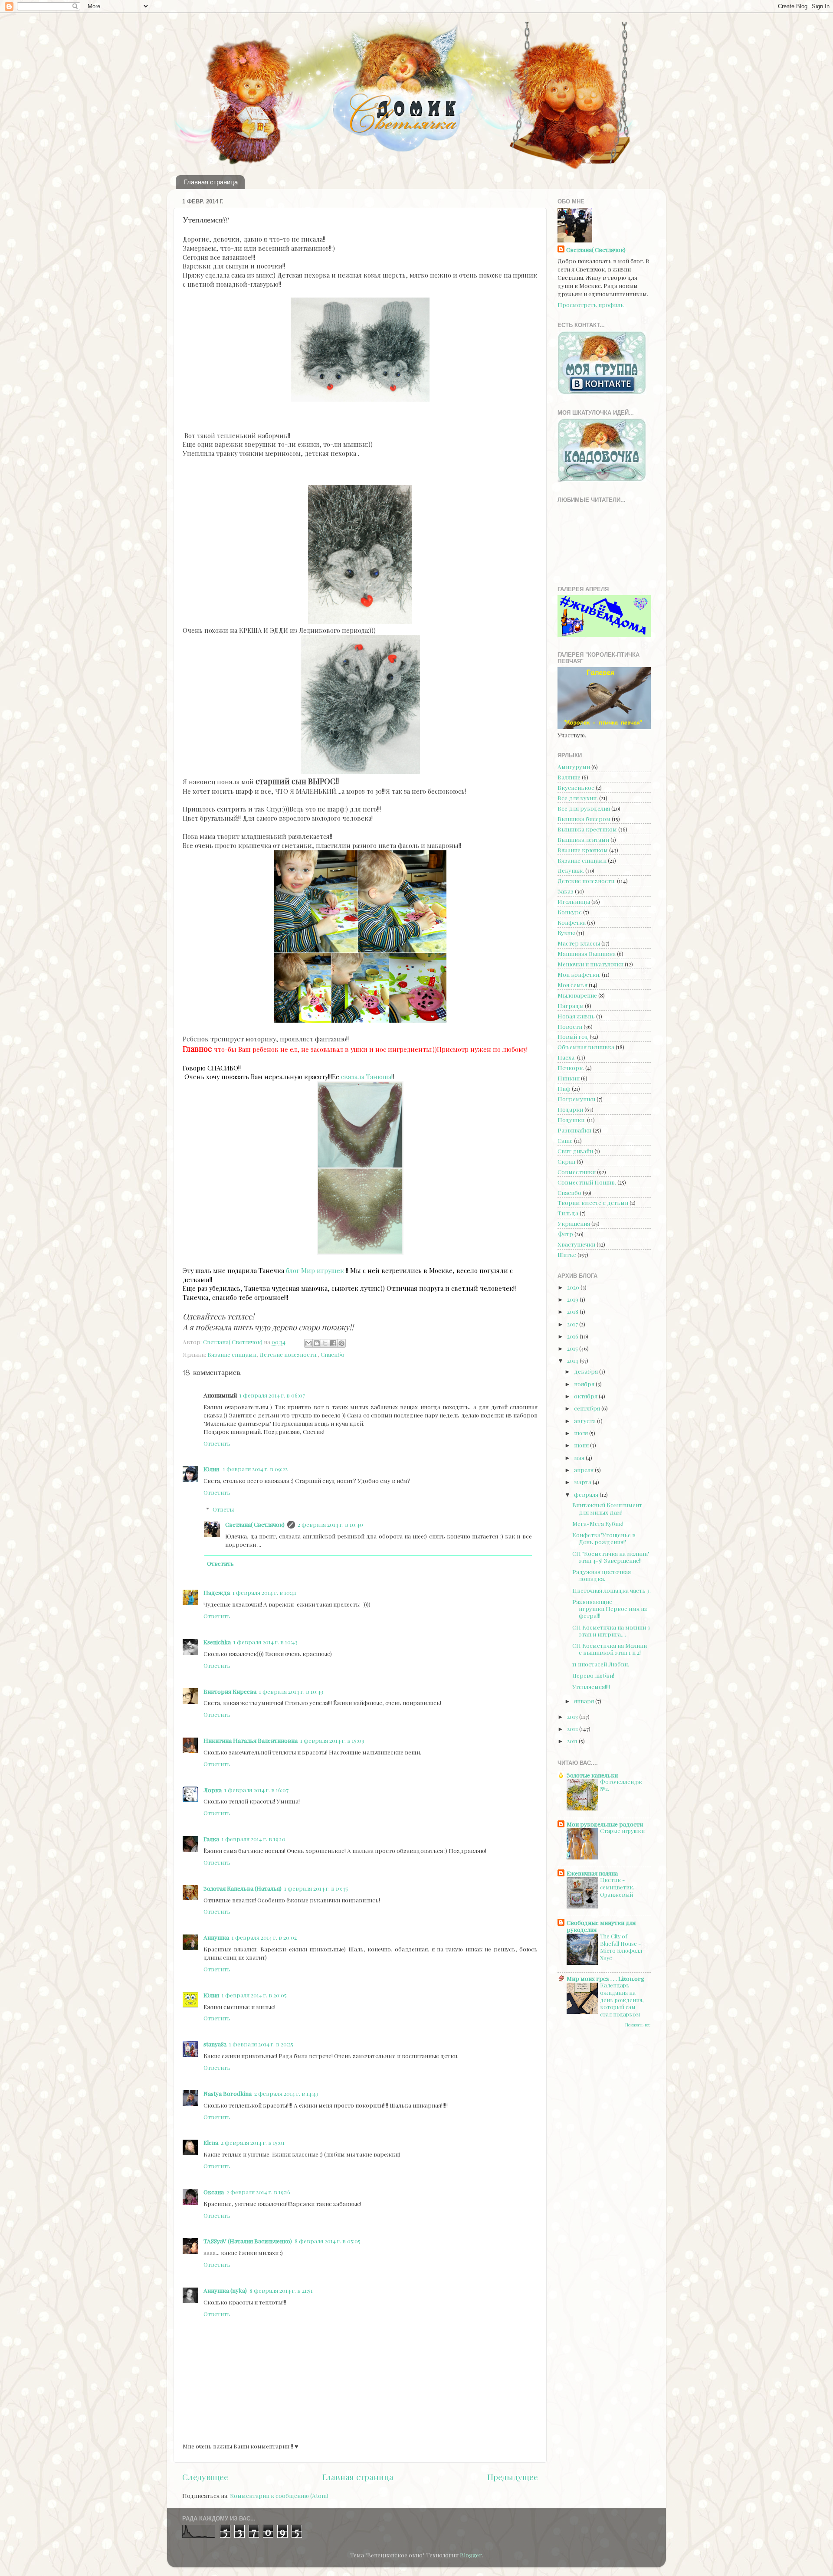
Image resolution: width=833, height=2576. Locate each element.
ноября (585, 1384)
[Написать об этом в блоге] (317, 1343)
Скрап (566, 1161)
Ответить (217, 1443)
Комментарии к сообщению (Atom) (279, 2495)
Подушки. (572, 1119)
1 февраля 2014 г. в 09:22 (255, 1469)
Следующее (205, 2477)
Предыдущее (513, 2477)
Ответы (223, 1509)
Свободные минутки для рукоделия (601, 1926)
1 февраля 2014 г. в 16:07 (256, 1790)
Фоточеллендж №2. (621, 1785)
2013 (573, 1716)
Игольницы (574, 901)
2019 (573, 1299)
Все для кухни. (578, 798)
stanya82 (215, 2044)
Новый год (573, 1036)
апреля (584, 1470)
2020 (574, 1287)
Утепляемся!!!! (591, 1686)
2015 (573, 1348)
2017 (573, 1324)
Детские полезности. (289, 1354)
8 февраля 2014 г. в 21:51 (281, 2290)
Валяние (569, 777)
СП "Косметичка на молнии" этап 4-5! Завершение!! (611, 1557)
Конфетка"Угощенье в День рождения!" (604, 1538)
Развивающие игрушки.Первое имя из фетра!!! (610, 1608)
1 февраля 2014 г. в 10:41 (264, 1592)
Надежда (217, 1592)
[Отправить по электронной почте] (308, 1343)
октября (586, 1396)
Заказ (566, 891)
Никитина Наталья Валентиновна (251, 1740)
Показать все (638, 2025)
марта (583, 1482)
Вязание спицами (232, 1354)
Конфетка (572, 922)
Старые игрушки (622, 1831)
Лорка (213, 1790)
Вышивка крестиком (587, 829)
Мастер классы (579, 943)
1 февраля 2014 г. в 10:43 (266, 1642)
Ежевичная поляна (592, 1873)
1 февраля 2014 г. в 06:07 (272, 1395)
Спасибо (333, 1354)
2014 (573, 1360)
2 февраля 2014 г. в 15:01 (253, 2142)
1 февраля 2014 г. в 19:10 (254, 1839)
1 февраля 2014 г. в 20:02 (264, 1937)
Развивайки (574, 1130)
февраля (587, 1494)
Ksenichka (217, 1642)
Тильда (568, 1213)
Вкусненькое (576, 787)
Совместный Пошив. (587, 1182)
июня (582, 1445)
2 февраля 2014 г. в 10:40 (330, 1524)
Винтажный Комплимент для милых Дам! (607, 1508)
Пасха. (567, 1057)
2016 (573, 1336)
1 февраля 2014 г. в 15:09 (332, 1740)
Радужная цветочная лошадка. (602, 1575)
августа (585, 1421)
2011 (573, 1741)
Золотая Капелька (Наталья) (243, 1888)
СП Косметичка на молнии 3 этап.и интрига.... (611, 1630)
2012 (573, 1728)
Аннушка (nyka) (225, 2290)
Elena (211, 2142)
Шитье (567, 1254)
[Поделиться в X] (325, 1343)
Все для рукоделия (584, 808)
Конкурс (570, 912)
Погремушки (576, 1099)
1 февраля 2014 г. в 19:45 (316, 1888)
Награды (571, 1005)
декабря (587, 1371)
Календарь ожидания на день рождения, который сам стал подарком (622, 2000)
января (585, 1701)
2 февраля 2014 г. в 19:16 (258, 2192)
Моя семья (572, 985)
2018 (573, 1311)
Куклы (566, 933)
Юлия (212, 1469)
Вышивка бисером (584, 818)
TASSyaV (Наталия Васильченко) (248, 2241)
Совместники (577, 1172)
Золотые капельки (592, 1775)
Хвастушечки (576, 1244)
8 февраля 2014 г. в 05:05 (328, 2241)
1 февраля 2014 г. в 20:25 (261, 2044)
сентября (588, 1408)
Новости (570, 1026)
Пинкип (569, 1078)
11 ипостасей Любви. (601, 1664)
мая (580, 1457)
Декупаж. (571, 870)
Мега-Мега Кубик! (598, 1523)
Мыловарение (577, 995)
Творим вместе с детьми (593, 1202)
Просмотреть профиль (591, 304)
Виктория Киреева (230, 1691)
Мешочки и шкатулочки (590, 964)
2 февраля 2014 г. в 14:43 (286, 2093)
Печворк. (571, 1067)
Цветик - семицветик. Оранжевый (617, 1887)
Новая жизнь (576, 1016)
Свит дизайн (575, 1151)
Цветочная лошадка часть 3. (612, 1590)
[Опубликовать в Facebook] (333, 1343)
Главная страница (211, 182)
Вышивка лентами (583, 839)
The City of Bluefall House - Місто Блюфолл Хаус (621, 1947)
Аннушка (216, 1937)
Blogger (471, 2555)
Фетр (565, 1234)
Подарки (570, 1109)
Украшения (574, 1223)
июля (582, 1433)
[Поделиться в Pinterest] (341, 1343)
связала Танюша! (367, 1077)
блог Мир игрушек (315, 1270)
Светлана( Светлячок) (255, 1524)
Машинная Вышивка (587, 953)
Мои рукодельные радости (605, 1824)
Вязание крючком (583, 850)
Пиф (564, 1088)
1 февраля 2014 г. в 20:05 (254, 1995)
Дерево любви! (593, 1675)
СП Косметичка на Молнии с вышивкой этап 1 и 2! (610, 1649)
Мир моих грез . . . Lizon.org (605, 1978)
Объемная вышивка (586, 1047)
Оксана (214, 2192)
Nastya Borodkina (228, 2093)
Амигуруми (574, 766)
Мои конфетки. (579, 974)
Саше (565, 1140)
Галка (211, 1839)
